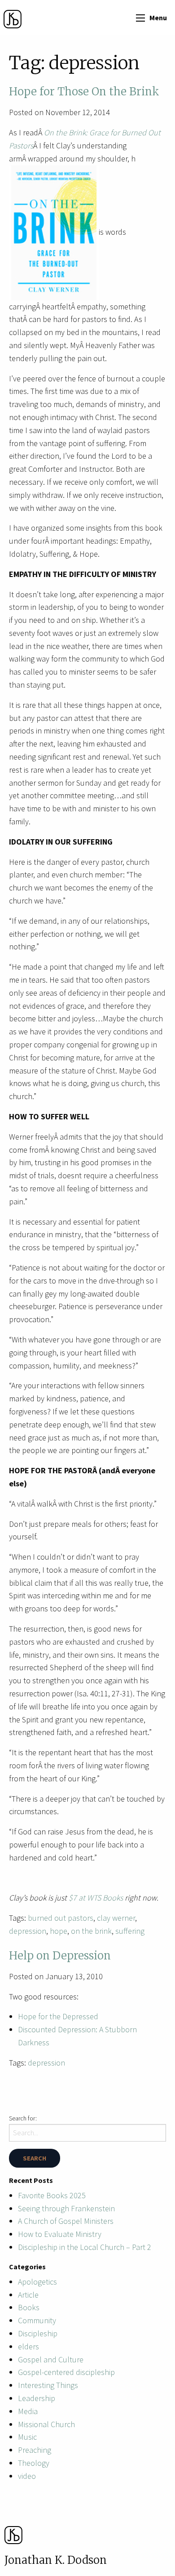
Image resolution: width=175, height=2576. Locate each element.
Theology (34, 2463)
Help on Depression (60, 1956)
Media (28, 2411)
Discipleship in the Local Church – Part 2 (85, 2247)
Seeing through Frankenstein (66, 2208)
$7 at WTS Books (96, 1898)
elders (28, 2346)
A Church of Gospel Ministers (66, 2221)
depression (28, 1931)
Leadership (37, 2398)
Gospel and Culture (51, 2359)
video (27, 2476)
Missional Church (46, 2424)
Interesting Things (48, 2385)
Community (37, 2320)
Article (28, 2295)
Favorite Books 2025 (52, 2195)
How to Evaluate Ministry (60, 2234)
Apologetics (37, 2282)
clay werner (116, 1918)
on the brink (91, 1931)
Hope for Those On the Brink (84, 92)
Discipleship (38, 2333)
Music (27, 2437)
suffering (130, 1931)
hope (59, 1931)
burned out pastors (61, 1918)
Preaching (35, 2450)
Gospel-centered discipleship (66, 2372)
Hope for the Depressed (58, 2016)
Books (29, 2307)
